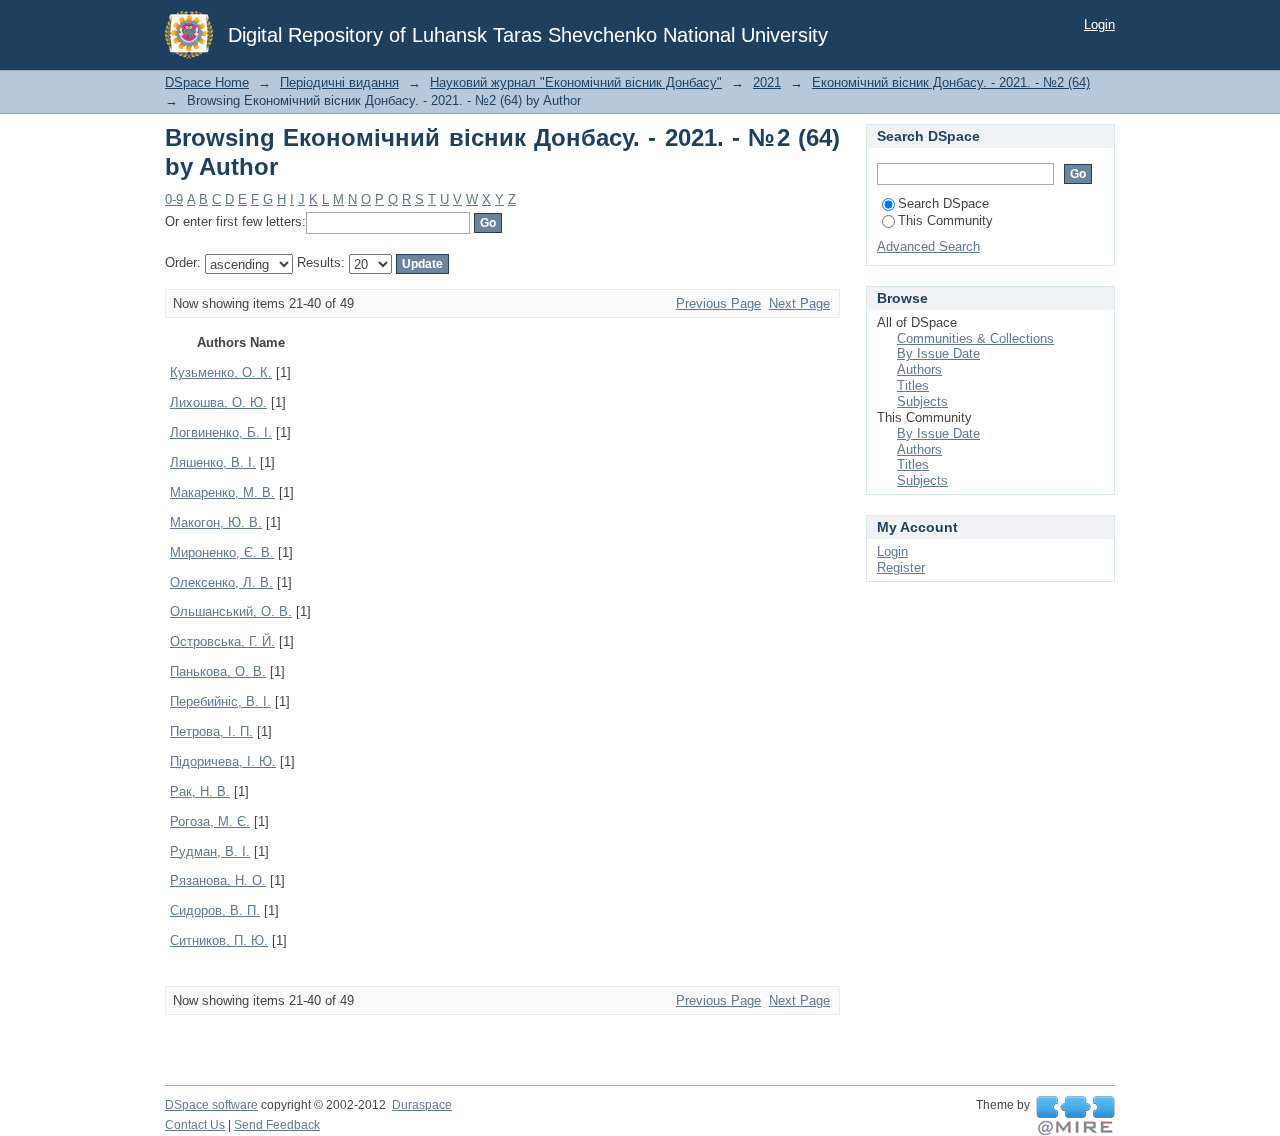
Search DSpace (943, 203)
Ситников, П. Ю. (219, 940)
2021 (767, 82)
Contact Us (195, 1125)
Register (901, 567)
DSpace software (211, 1105)
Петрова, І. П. (211, 731)
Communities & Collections (975, 338)
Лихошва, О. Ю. (218, 402)
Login (1099, 24)
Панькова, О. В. (218, 671)
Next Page (799, 303)
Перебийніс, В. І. (220, 701)
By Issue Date (938, 353)
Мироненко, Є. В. (222, 552)
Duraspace (422, 1105)
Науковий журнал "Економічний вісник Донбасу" (576, 82)
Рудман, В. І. (210, 851)
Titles (913, 385)
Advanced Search (928, 246)
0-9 (174, 199)
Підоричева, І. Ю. (223, 761)
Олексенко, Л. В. (221, 582)
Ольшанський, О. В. (231, 611)
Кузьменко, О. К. (221, 372)
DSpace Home (207, 82)
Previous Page (718, 303)
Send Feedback (277, 1125)
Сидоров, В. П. (215, 910)
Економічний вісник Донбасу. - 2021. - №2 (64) (951, 82)
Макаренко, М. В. (222, 492)
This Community (945, 220)
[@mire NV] (1075, 1116)
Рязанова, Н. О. (218, 880)
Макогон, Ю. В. (216, 522)
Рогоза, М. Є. (210, 821)
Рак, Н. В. (200, 791)
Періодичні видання (339, 82)
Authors (919, 369)
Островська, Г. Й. (222, 641)
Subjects (922, 401)
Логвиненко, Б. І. (221, 432)
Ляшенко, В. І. (213, 462)
